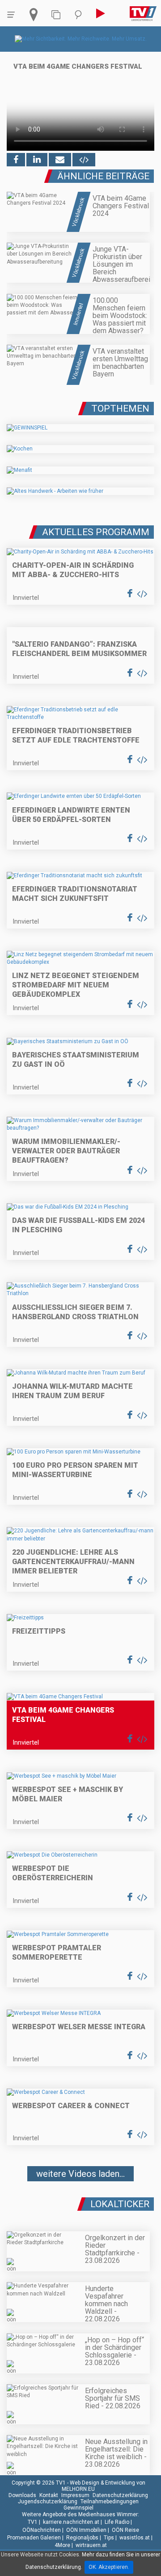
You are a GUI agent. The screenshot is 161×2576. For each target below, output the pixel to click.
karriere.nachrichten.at (71, 2522)
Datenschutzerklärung (120, 2495)
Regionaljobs (82, 2538)
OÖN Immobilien (86, 2530)
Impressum (75, 2495)
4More (62, 2545)
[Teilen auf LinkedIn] (37, 160)
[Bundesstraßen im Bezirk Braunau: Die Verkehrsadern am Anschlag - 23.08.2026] (80, 2200)
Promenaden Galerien (34, 2538)
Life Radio (117, 2522)
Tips (109, 2538)
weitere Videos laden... (80, 2174)
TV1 (33, 2522)
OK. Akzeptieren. (109, 2567)
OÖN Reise (125, 2530)
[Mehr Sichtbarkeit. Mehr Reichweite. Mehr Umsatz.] (81, 39)
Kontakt (49, 2495)
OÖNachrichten (42, 2530)
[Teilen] (60, 160)
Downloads (22, 2495)
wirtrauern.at (91, 2545)
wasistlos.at (135, 2538)
